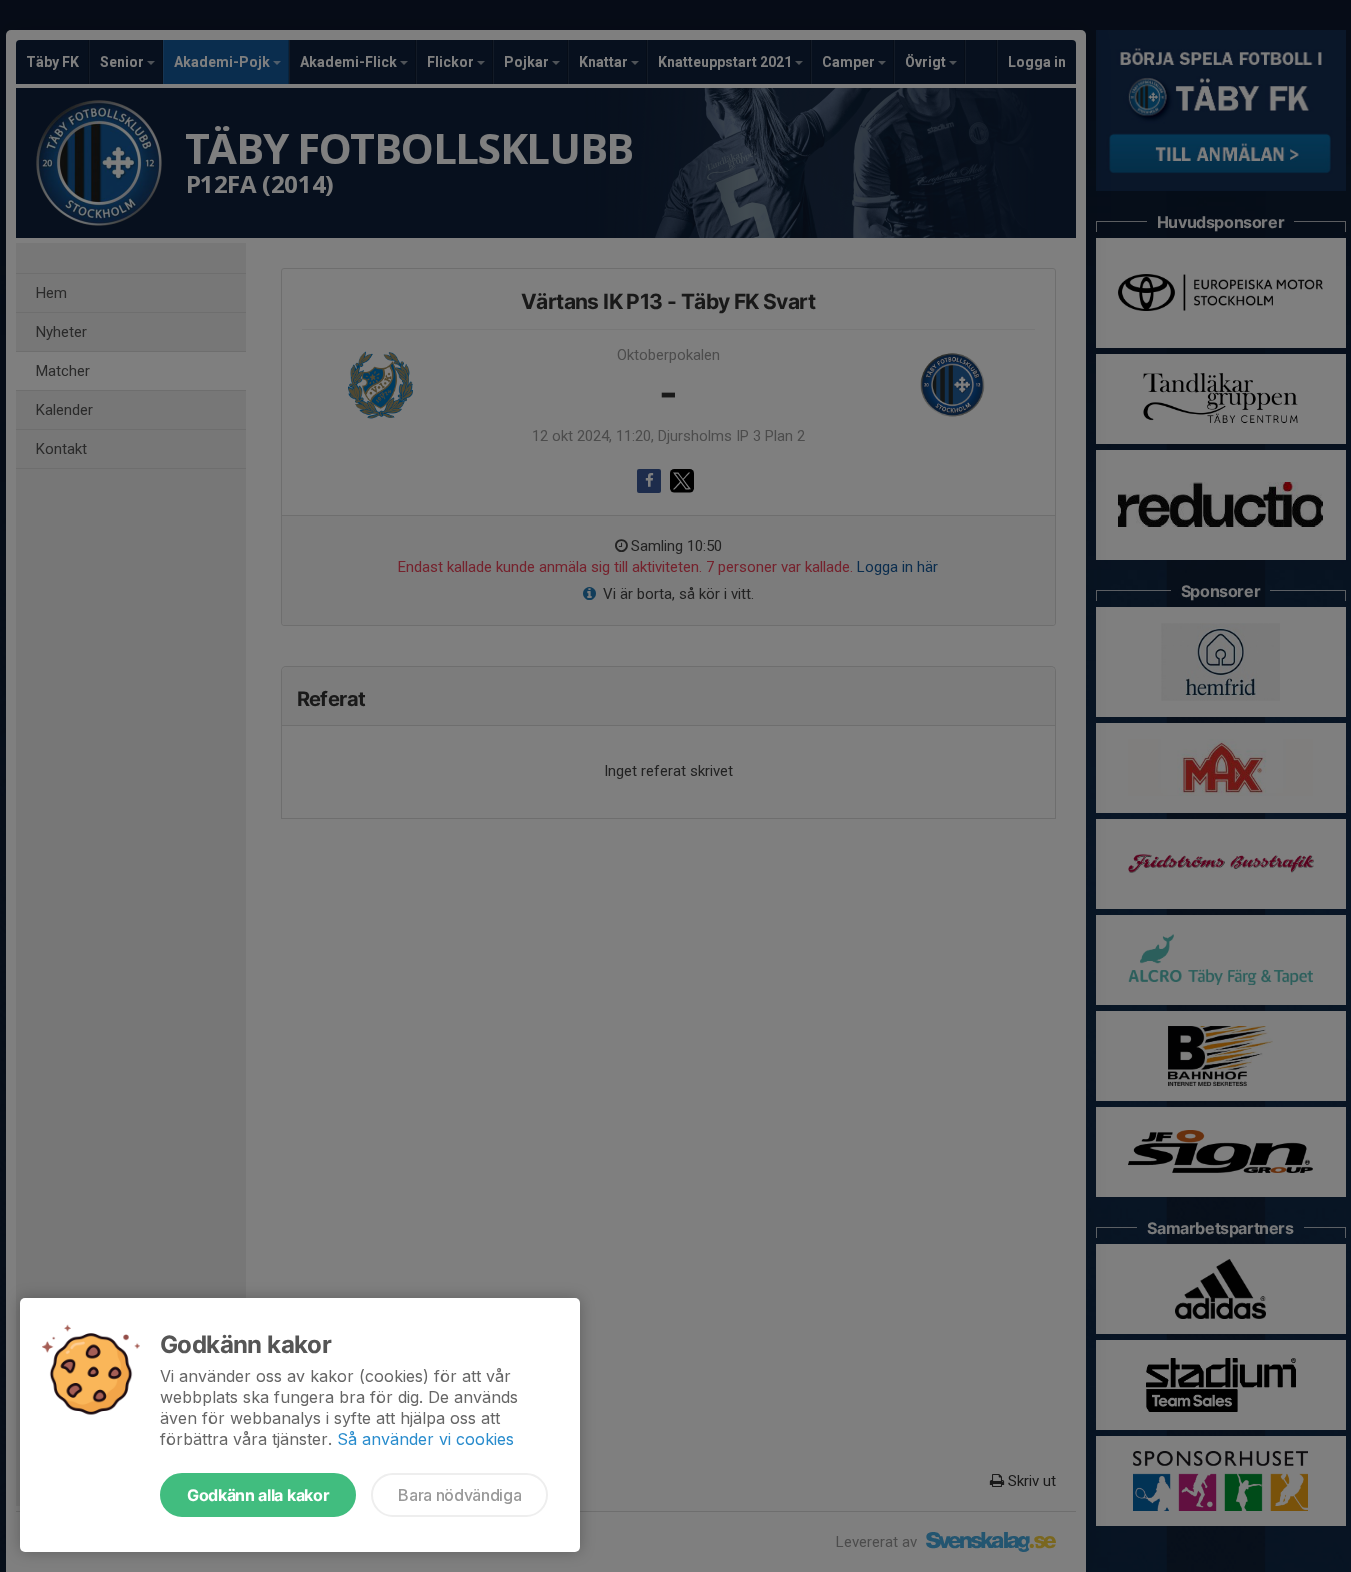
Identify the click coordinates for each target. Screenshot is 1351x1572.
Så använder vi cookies (425, 1439)
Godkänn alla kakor (258, 1495)
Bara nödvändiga (459, 1495)
